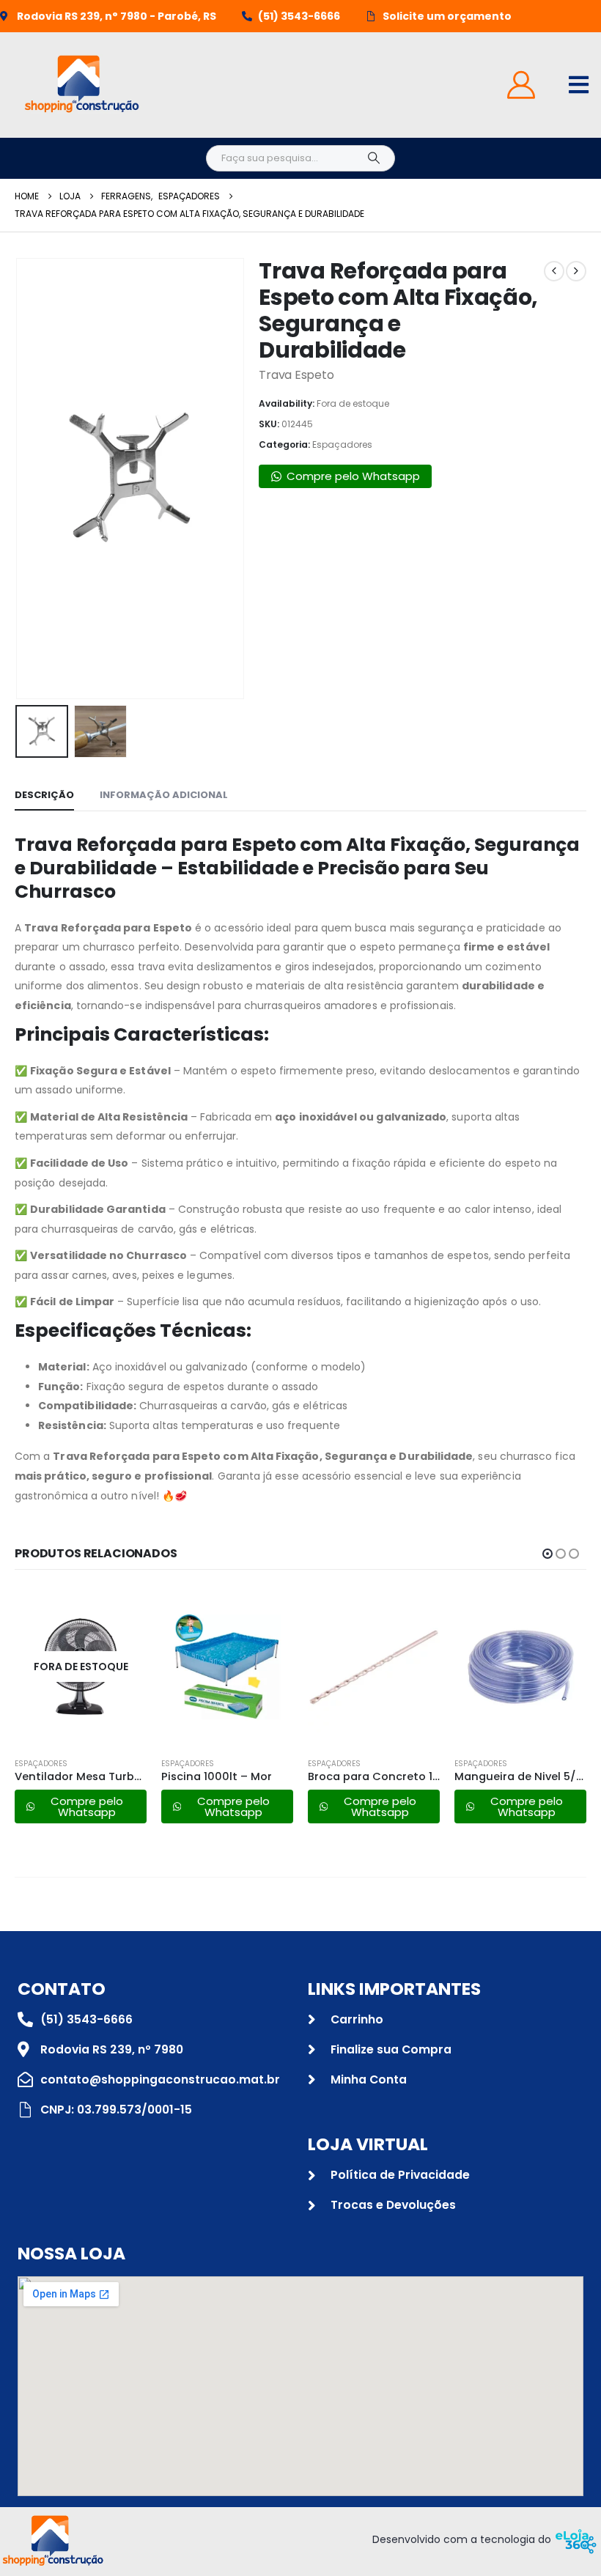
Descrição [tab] (44, 795)
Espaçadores (342, 444)
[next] (576, 271)
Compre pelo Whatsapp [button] (353, 476)
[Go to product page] (227, 1667)
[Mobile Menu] (579, 85)
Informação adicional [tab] (164, 795)
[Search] (374, 158)
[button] (33, 479)
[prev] (554, 271)
